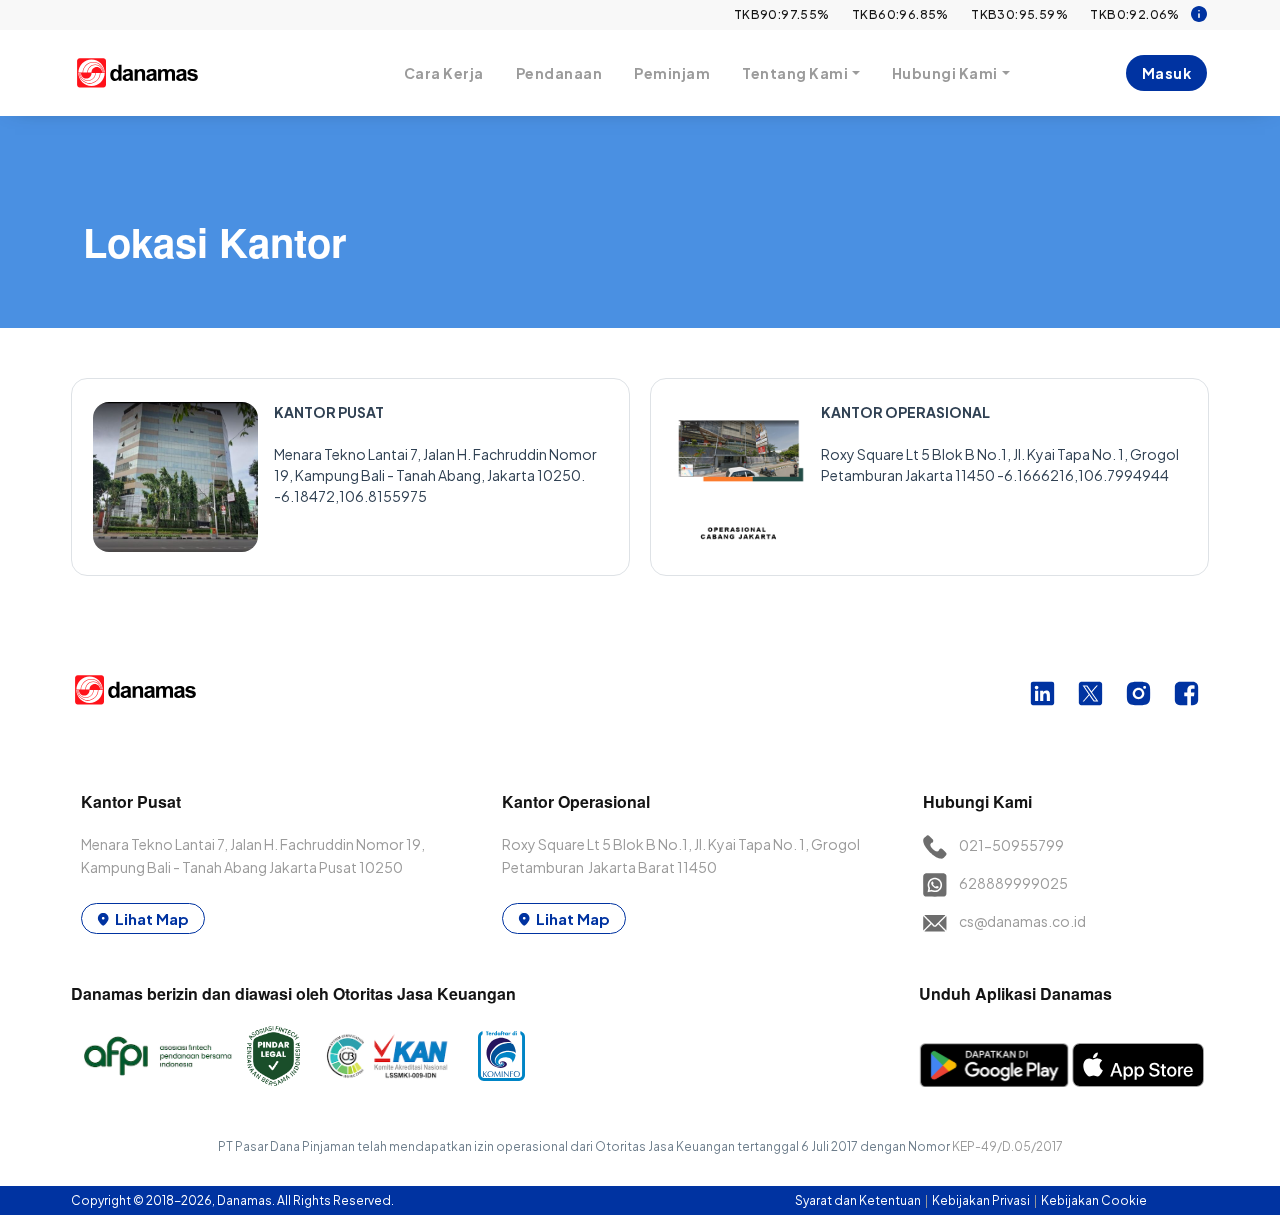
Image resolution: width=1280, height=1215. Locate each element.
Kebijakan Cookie (1094, 1200)
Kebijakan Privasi (982, 1200)
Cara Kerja (444, 73)
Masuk (1167, 73)
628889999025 (1013, 883)
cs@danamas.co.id (1022, 921)
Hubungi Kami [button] (945, 73)
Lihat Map (152, 918)
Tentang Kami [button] (795, 73)
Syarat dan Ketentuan (859, 1200)
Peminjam (672, 73)
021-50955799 (1011, 845)
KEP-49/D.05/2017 (1007, 1146)
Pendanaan (559, 73)
